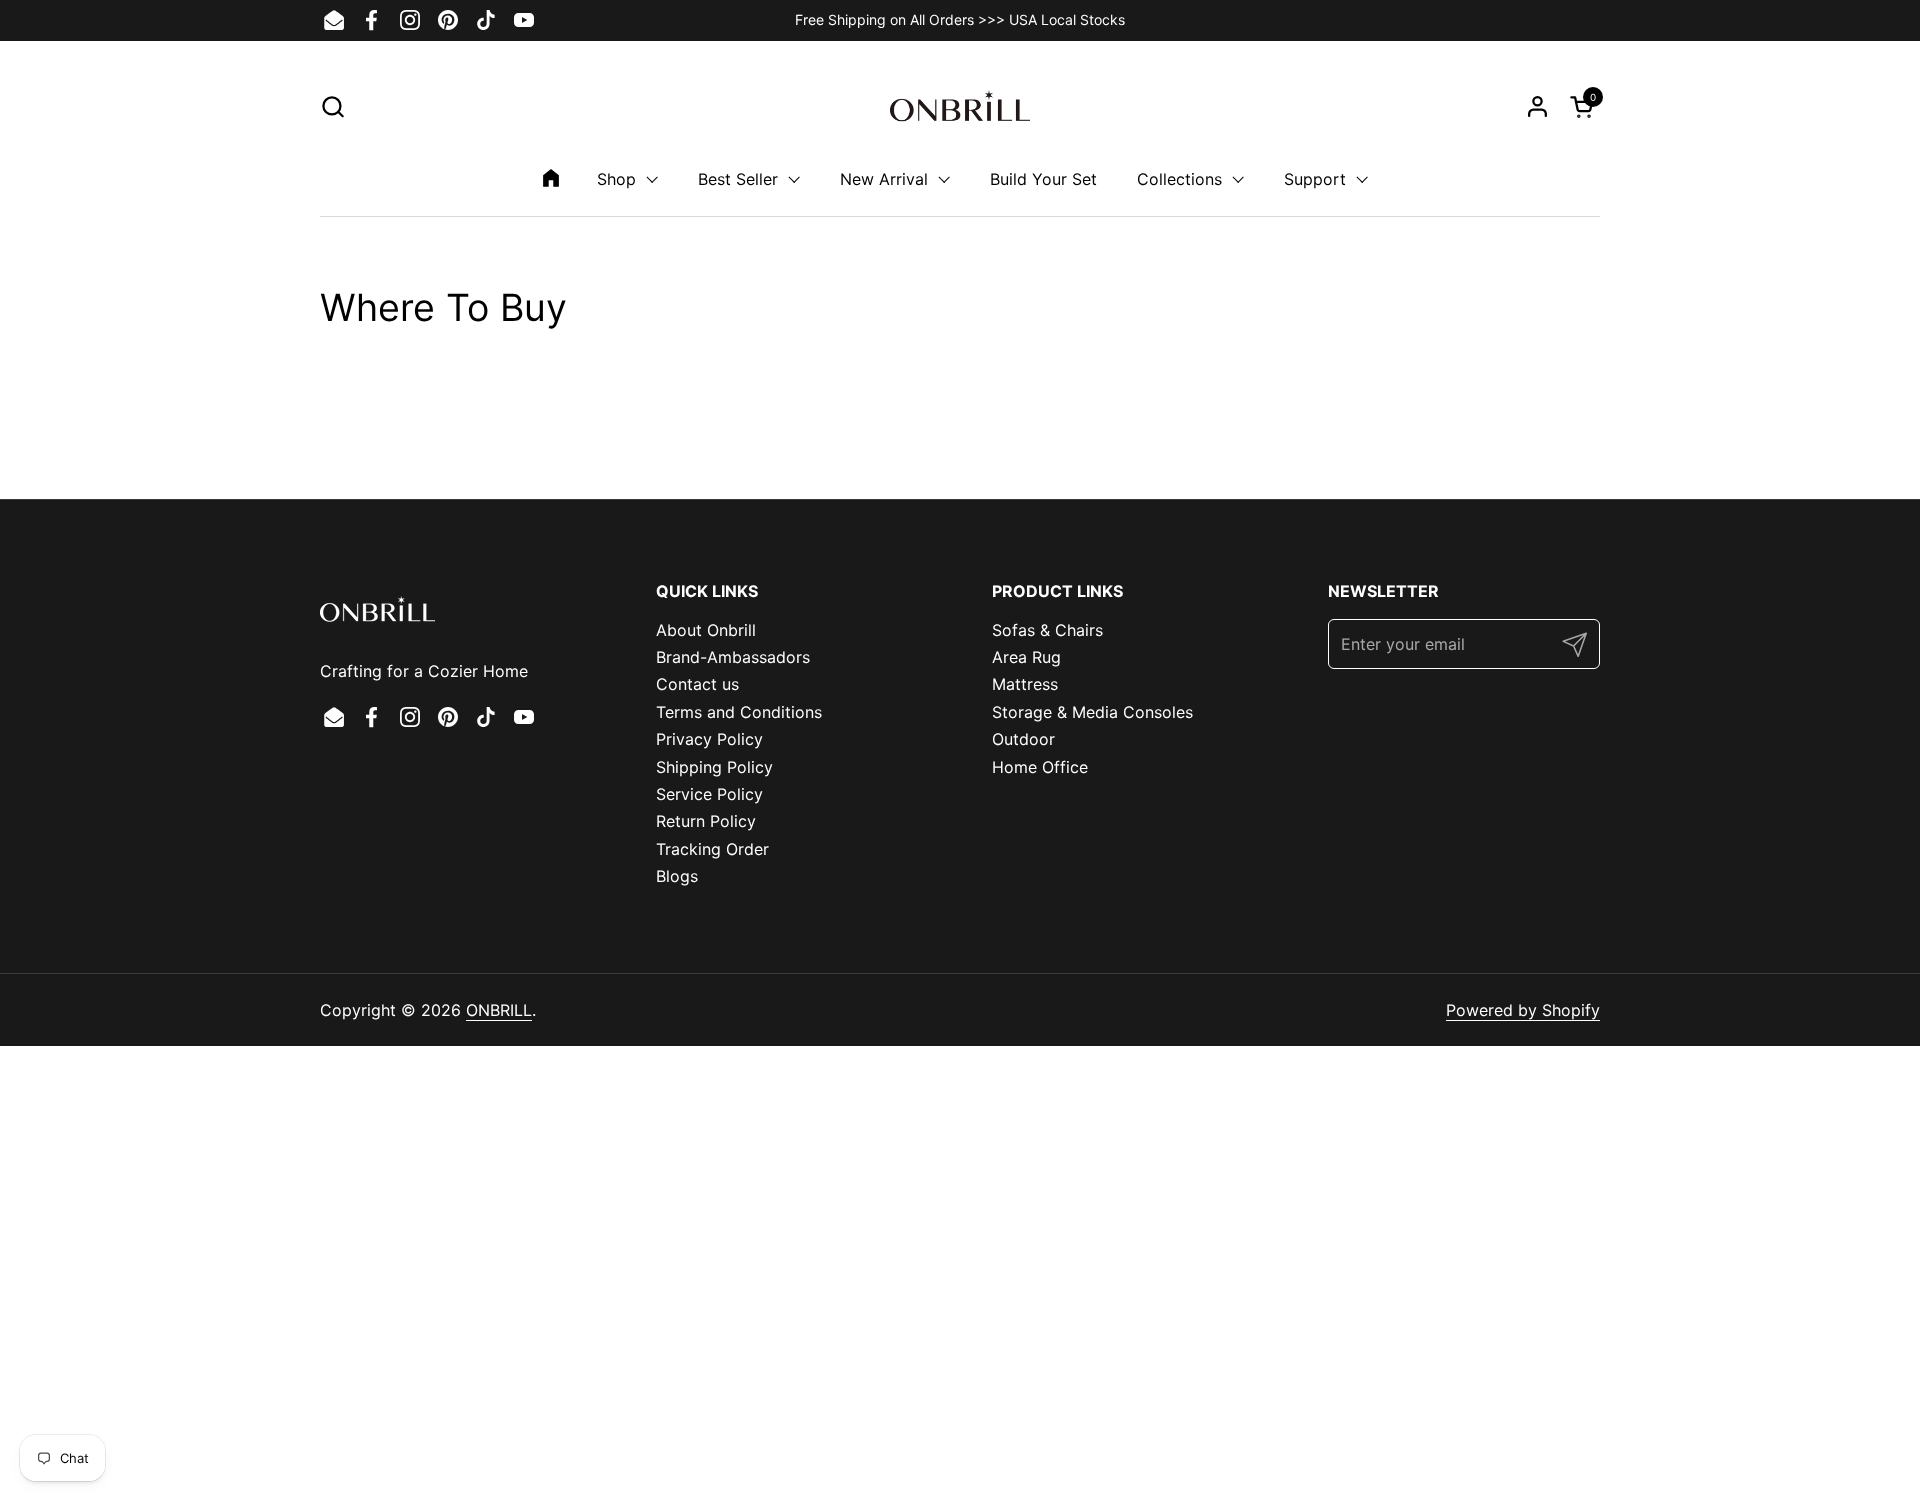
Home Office (1040, 767)
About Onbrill (706, 630)
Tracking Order (712, 849)
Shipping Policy (714, 767)
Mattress (1025, 684)
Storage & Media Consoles (1092, 712)
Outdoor (1023, 739)
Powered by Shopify (1523, 1010)
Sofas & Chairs (1047, 630)
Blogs (677, 876)
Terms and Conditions (739, 712)
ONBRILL (499, 1010)
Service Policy (709, 794)
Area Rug (1026, 657)
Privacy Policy (709, 739)
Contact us (697, 684)
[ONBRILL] (960, 106)
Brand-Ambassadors (733, 657)
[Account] (1537, 106)
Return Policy (706, 821)
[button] (332, 106)
